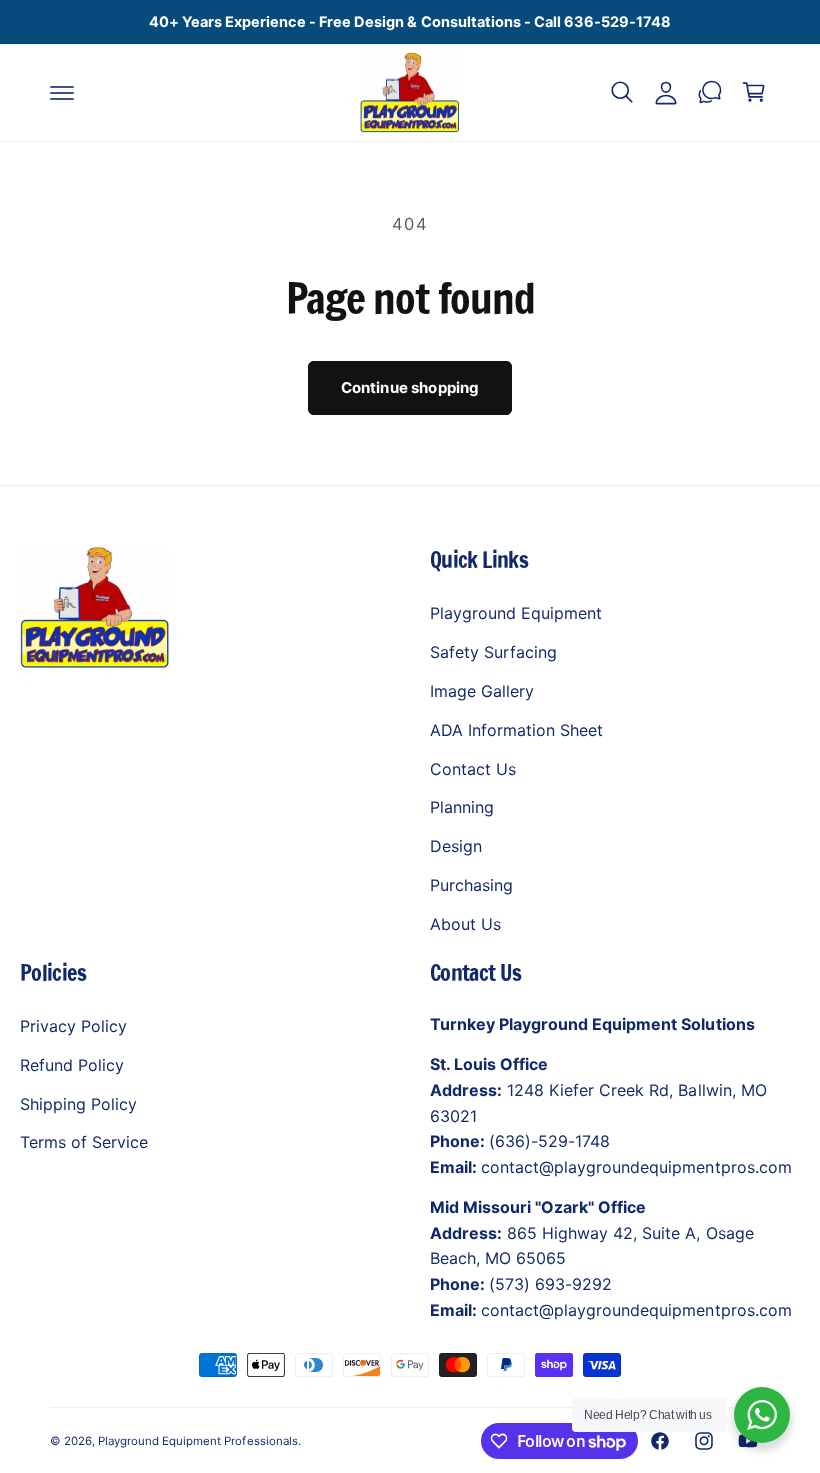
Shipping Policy (78, 1104)
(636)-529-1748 (549, 1141)
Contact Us (473, 769)
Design (456, 846)
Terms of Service (84, 1142)
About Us (465, 924)
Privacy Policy (73, 1026)
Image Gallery (482, 691)
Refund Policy (72, 1065)
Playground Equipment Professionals (198, 1441)
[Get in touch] (710, 92)
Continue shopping (410, 387)
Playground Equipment (516, 613)
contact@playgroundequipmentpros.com (636, 1167)
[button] (62, 92)
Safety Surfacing (493, 652)
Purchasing (471, 885)
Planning (462, 807)
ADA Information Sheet (516, 730)
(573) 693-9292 (550, 1284)
